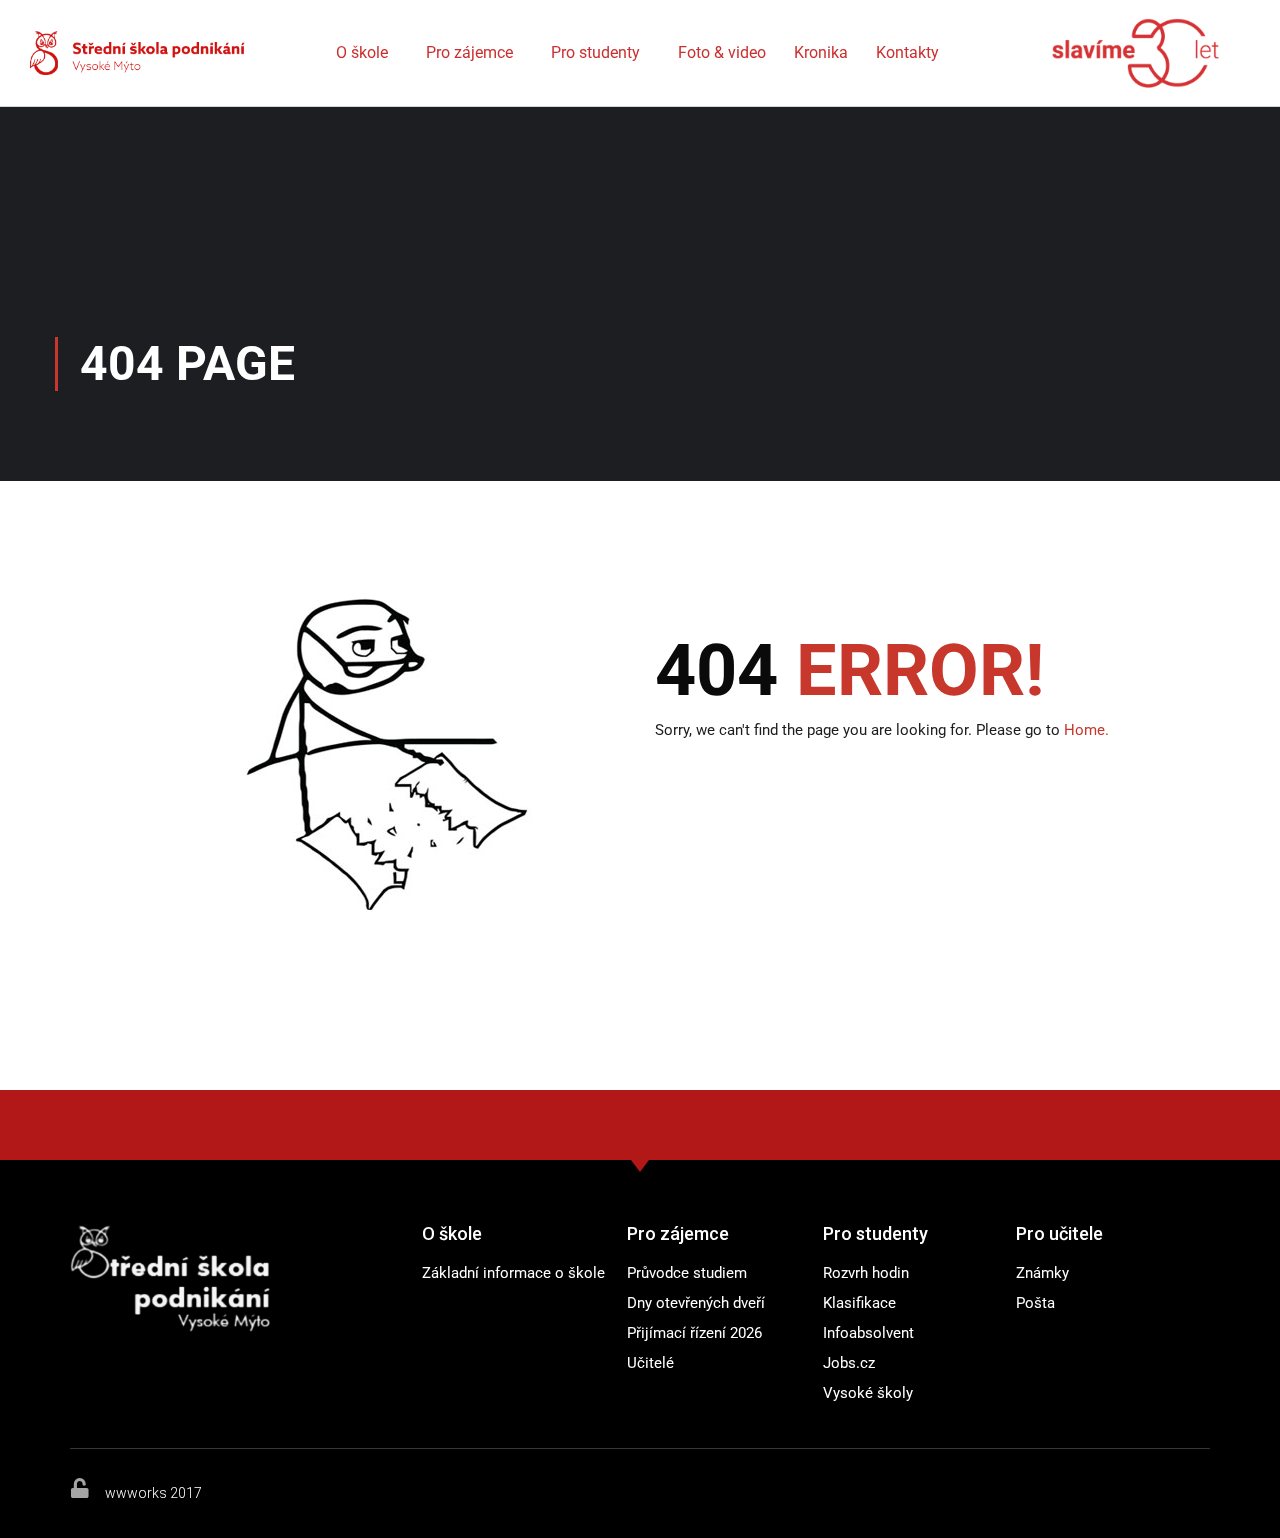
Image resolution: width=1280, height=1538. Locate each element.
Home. (1086, 730)
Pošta (1035, 1303)
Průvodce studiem (687, 1273)
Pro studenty (595, 52)
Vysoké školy (868, 1393)
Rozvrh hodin (866, 1273)
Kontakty (907, 52)
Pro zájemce (469, 52)
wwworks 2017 (153, 1493)
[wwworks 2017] (80, 1488)
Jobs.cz (849, 1363)
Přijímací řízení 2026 (694, 1333)
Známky (1042, 1273)
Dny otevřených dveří (696, 1303)
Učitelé (650, 1363)
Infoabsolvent (868, 1333)
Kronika (821, 52)
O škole (362, 52)
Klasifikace (859, 1303)
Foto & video (722, 52)
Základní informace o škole (513, 1273)
